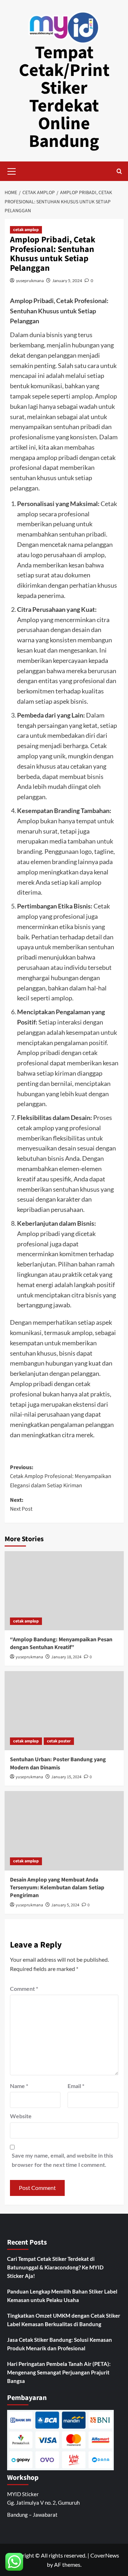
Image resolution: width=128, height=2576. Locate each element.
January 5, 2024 (67, 281)
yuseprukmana (30, 281)
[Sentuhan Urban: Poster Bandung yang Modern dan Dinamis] (64, 1711)
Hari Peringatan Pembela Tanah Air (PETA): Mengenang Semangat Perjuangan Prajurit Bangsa (59, 2372)
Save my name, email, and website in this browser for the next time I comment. (62, 2160)
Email (76, 2086)
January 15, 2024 (66, 1777)
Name (19, 2086)
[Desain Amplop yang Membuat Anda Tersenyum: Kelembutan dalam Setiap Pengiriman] (64, 1831)
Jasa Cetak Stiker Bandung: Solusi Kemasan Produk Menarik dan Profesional (60, 2344)
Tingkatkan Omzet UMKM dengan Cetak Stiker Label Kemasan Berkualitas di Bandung (64, 2320)
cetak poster (59, 1741)
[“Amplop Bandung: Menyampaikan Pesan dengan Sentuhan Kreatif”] (64, 1591)
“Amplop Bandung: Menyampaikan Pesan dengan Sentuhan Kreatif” (61, 1643)
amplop (82, 396)
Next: (21, 1505)
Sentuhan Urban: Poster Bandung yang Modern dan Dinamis (58, 1763)
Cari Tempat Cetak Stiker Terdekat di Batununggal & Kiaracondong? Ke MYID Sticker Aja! (55, 2267)
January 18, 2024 (66, 1657)
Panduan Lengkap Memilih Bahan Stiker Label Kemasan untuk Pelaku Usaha (62, 2296)
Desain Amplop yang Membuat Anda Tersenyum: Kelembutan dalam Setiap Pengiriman (57, 1888)
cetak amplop (26, 230)
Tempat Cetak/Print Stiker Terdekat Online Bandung (64, 97)
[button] (12, 170)
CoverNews (105, 2555)
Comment (24, 1989)
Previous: (61, 1476)
